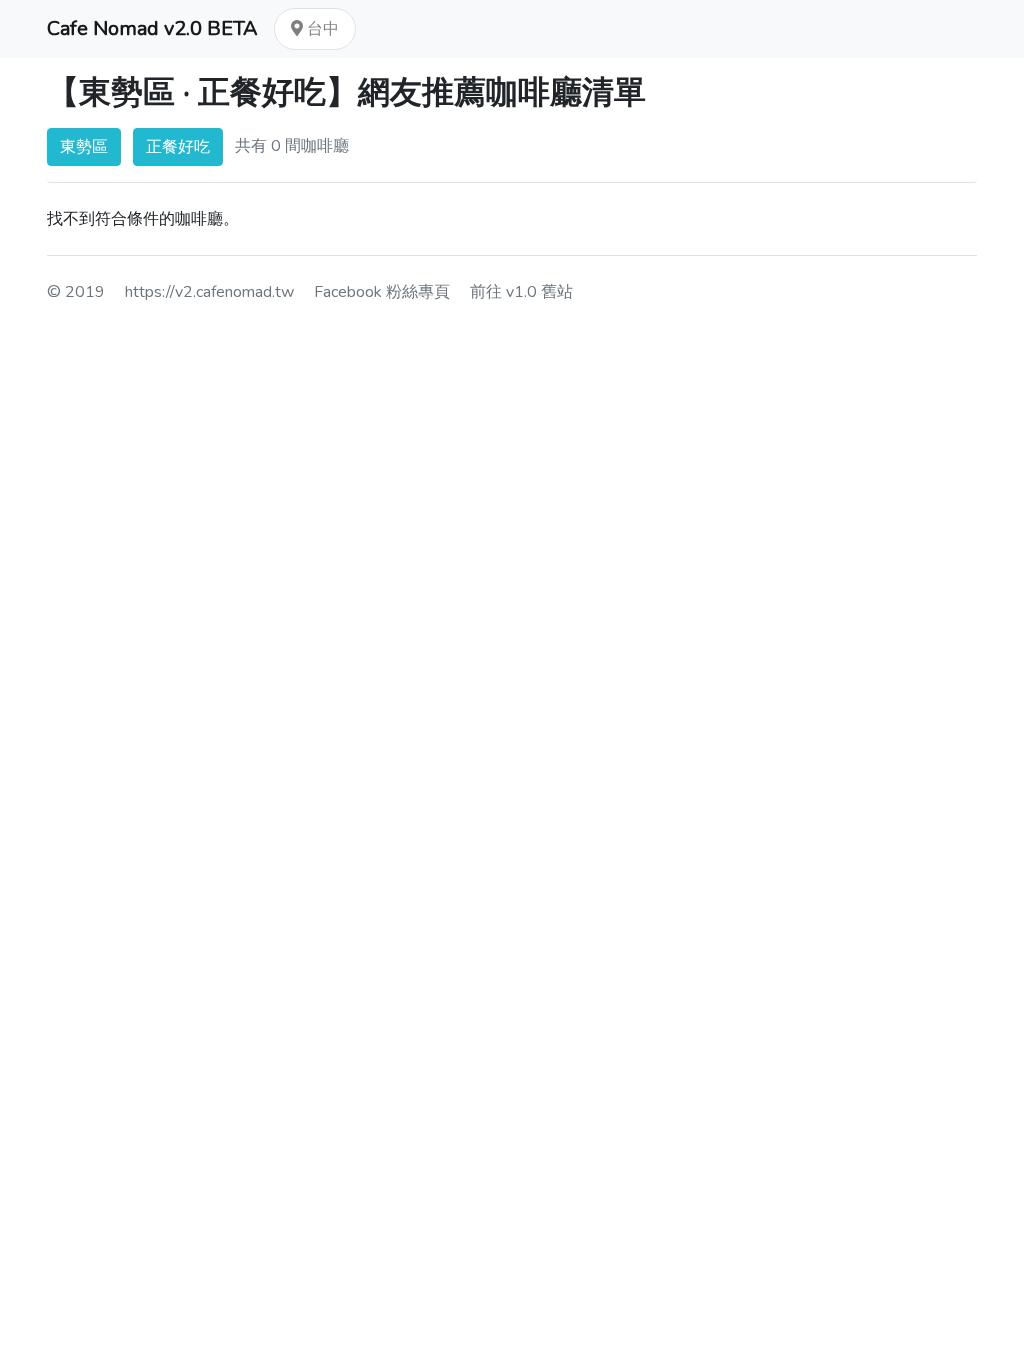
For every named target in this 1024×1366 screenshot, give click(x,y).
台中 (321, 29)
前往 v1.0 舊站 (521, 292)
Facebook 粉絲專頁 (382, 292)
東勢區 (84, 147)
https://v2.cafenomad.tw (209, 292)
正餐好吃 (178, 147)
